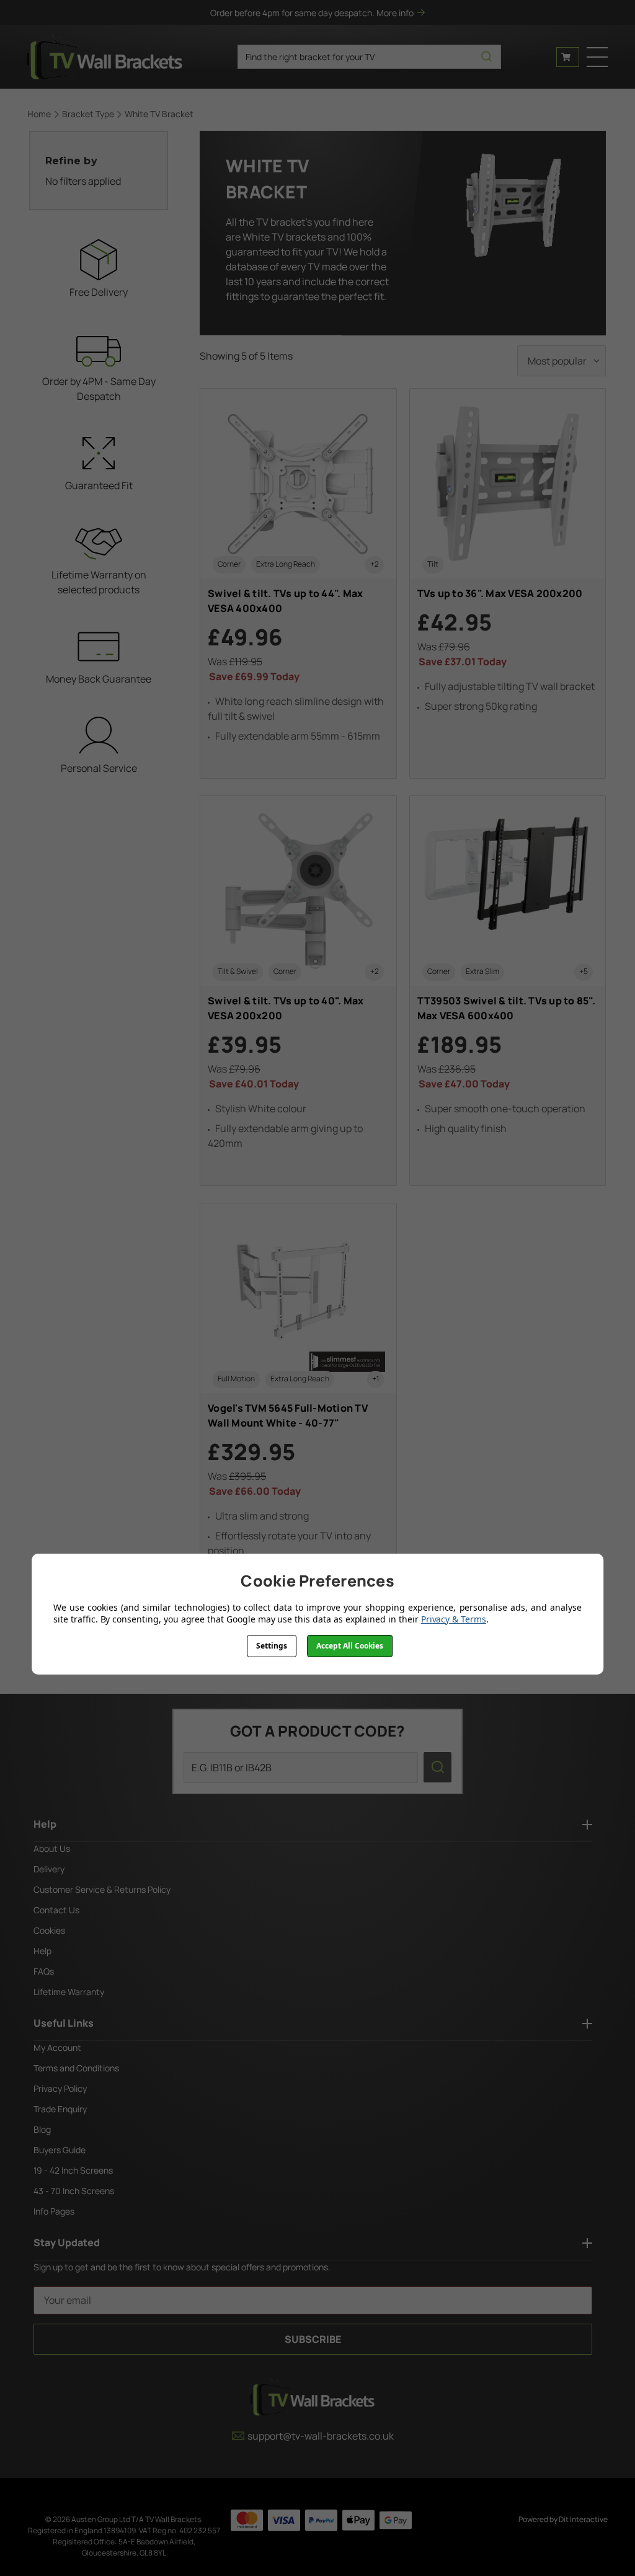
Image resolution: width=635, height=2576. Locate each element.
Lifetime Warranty (69, 1992)
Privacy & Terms (454, 1619)
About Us (52, 1848)
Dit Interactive (583, 2519)
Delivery (49, 1869)
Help (42, 1951)
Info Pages (54, 2211)
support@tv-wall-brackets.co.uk (321, 2436)
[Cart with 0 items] (568, 57)
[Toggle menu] (597, 57)
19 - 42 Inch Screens (73, 2170)
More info (395, 13)
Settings (272, 1646)
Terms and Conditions (76, 2068)
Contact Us (56, 1910)
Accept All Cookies (350, 1646)
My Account (57, 2047)
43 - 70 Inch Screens (74, 2191)
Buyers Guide (60, 2150)
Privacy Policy (60, 2088)
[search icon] (486, 57)
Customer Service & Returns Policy (102, 1889)
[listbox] (562, 361)
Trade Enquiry (60, 2109)
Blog (42, 2129)
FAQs (44, 1971)
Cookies (49, 1930)
